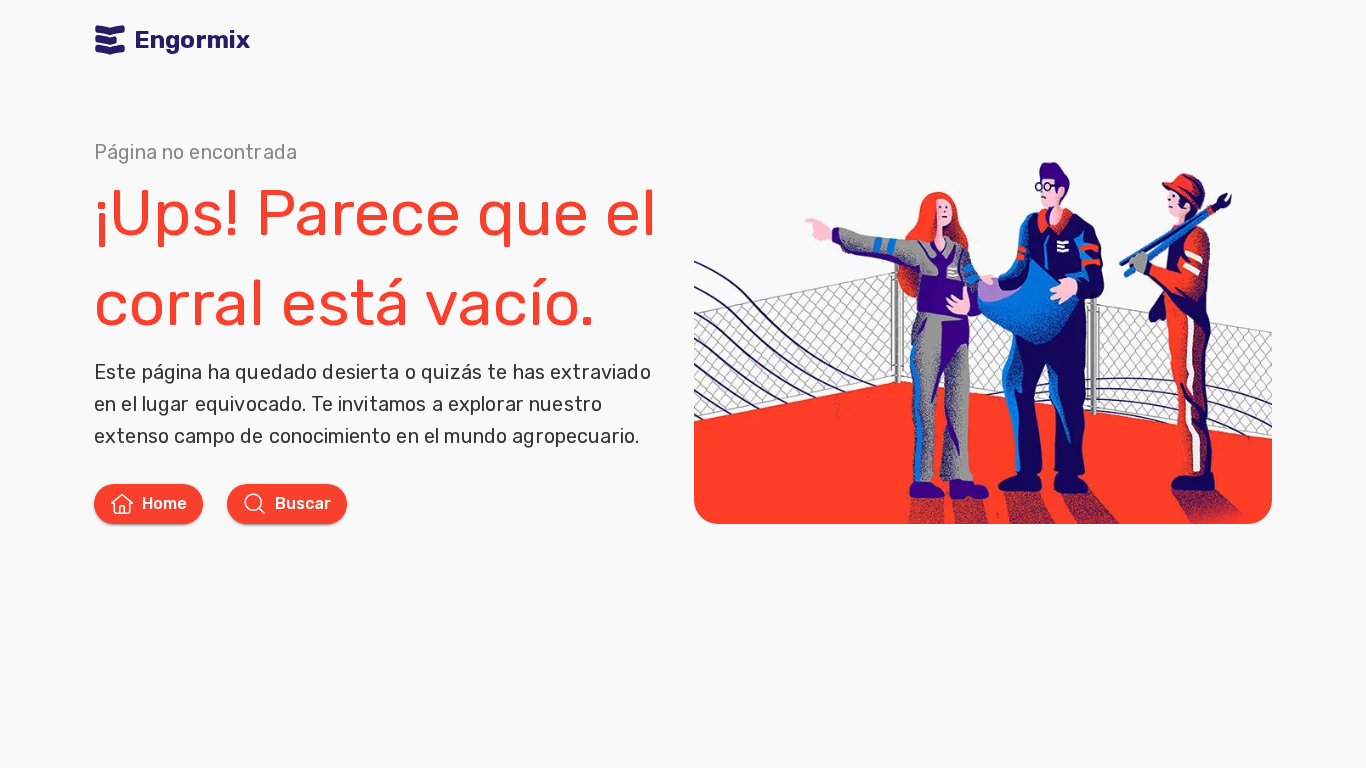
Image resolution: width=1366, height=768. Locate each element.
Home (164, 503)
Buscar (303, 503)
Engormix (192, 40)
